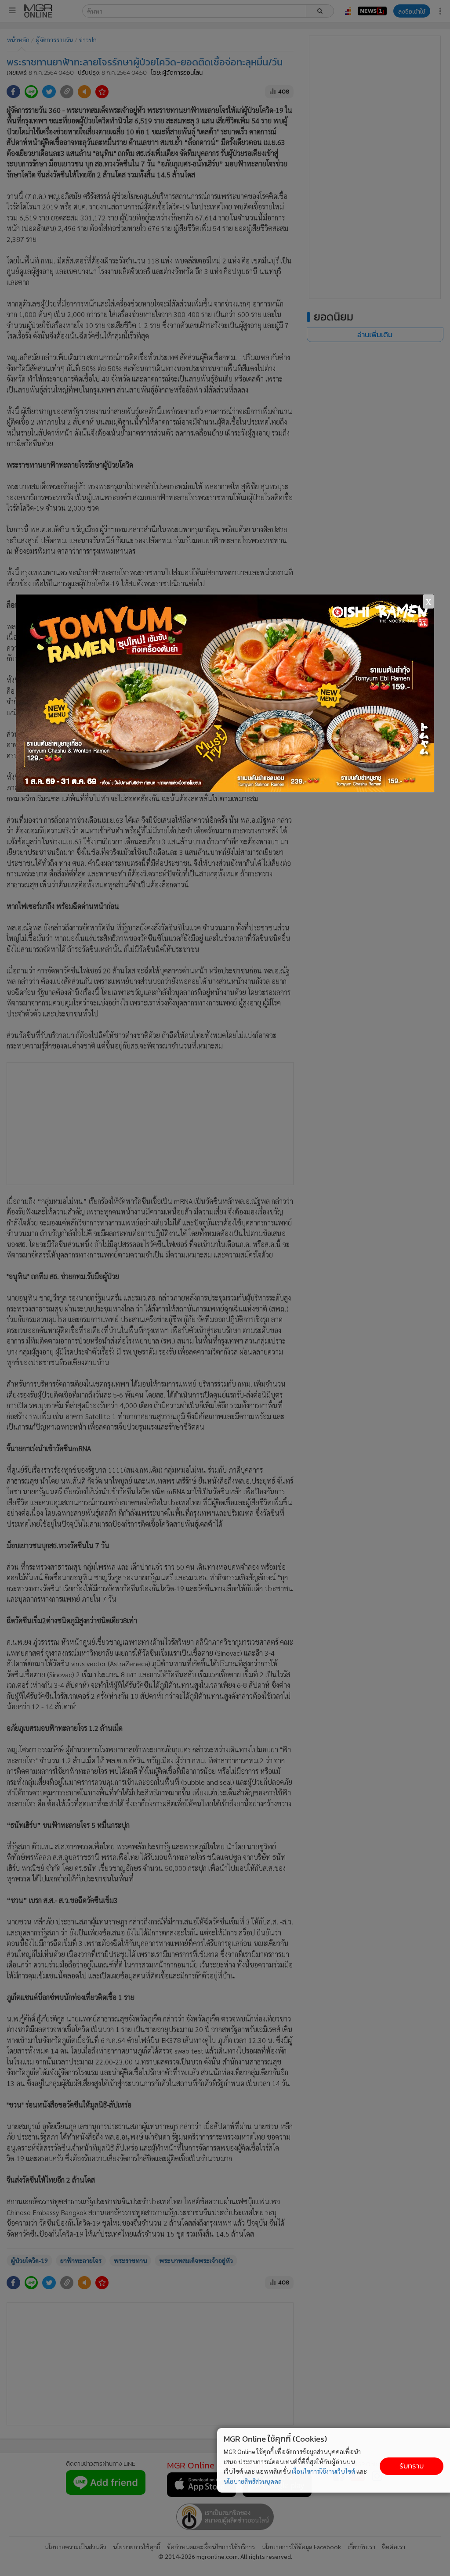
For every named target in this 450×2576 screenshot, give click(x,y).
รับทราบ (412, 2466)
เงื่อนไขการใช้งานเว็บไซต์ (323, 2471)
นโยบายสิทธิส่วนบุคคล (253, 2481)
